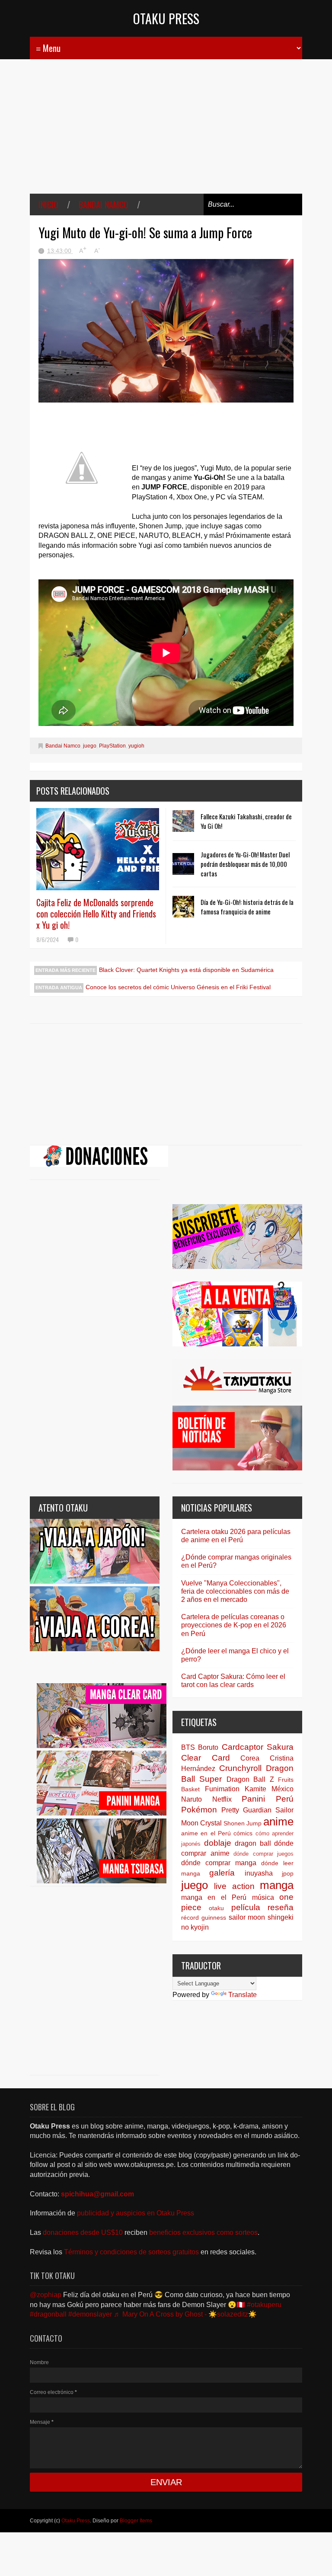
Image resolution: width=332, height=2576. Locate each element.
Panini (253, 1799)
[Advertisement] (166, 133)
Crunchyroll (240, 1768)
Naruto (192, 1799)
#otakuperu (264, 2305)
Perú (285, 1799)
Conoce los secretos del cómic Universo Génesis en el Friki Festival (178, 987)
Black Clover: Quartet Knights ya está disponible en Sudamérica (186, 970)
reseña (281, 1907)
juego (90, 746)
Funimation (222, 1789)
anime (278, 1822)
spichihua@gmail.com (97, 2194)
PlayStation (112, 746)
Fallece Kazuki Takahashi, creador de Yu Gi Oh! (246, 821)
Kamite (255, 1789)
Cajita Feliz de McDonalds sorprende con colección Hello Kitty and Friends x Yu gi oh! (96, 914)
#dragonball (48, 2314)
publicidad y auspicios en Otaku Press (136, 2213)
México (283, 1789)
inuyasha (259, 1873)
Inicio (48, 205)
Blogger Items (136, 2521)
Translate (243, 1995)
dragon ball (253, 1843)
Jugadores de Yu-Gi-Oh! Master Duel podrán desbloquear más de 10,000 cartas (245, 864)
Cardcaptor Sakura (258, 1747)
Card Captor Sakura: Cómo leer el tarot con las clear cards (233, 1681)
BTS (188, 1747)
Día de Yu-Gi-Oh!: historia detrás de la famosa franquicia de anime (247, 907)
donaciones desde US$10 (84, 2232)
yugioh (136, 746)
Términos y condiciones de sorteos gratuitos (132, 2252)
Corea (250, 1758)
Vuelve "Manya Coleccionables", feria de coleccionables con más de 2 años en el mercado (235, 1591)
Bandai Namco (104, 205)
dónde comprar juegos (263, 1854)
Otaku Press (166, 18)
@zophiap (46, 2295)
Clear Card (206, 1758)
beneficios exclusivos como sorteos (203, 2232)
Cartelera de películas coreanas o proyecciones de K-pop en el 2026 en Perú (234, 1625)
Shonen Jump (243, 1823)
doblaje (218, 1843)
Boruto (208, 1747)
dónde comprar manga (219, 1863)
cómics (243, 1833)
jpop (288, 1873)
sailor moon (247, 1917)
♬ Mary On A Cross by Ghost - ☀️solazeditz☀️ (185, 2314)
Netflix (222, 1799)
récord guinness (204, 1918)
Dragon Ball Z (250, 1779)
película (246, 1907)
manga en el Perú (214, 1897)
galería (222, 1873)
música (263, 1897)
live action (234, 1886)
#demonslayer (90, 2314)
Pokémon (199, 1810)
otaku (216, 1908)
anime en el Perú (206, 1833)
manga (277, 1885)
